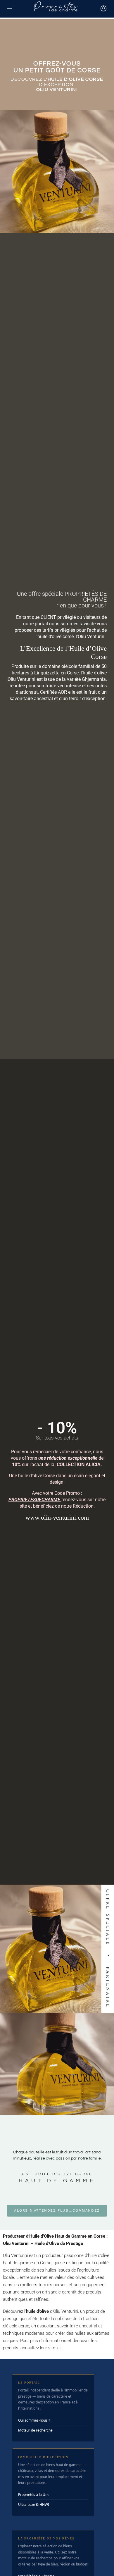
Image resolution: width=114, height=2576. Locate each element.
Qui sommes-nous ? (34, 2420)
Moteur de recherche (35, 2430)
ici (58, 2348)
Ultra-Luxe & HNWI (34, 2504)
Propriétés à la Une (34, 2495)
